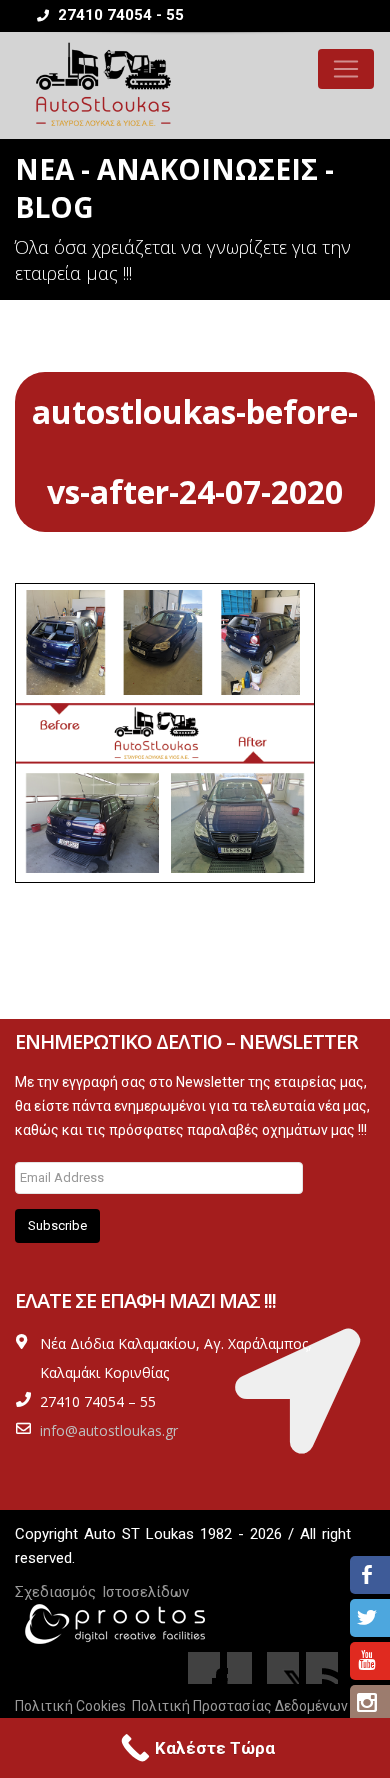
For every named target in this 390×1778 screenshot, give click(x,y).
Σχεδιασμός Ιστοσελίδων (102, 1592)
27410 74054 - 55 (119, 15)
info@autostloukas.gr (109, 1430)
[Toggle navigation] (346, 69)
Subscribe (57, 1225)
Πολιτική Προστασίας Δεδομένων (240, 1706)
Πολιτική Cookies (70, 1706)
